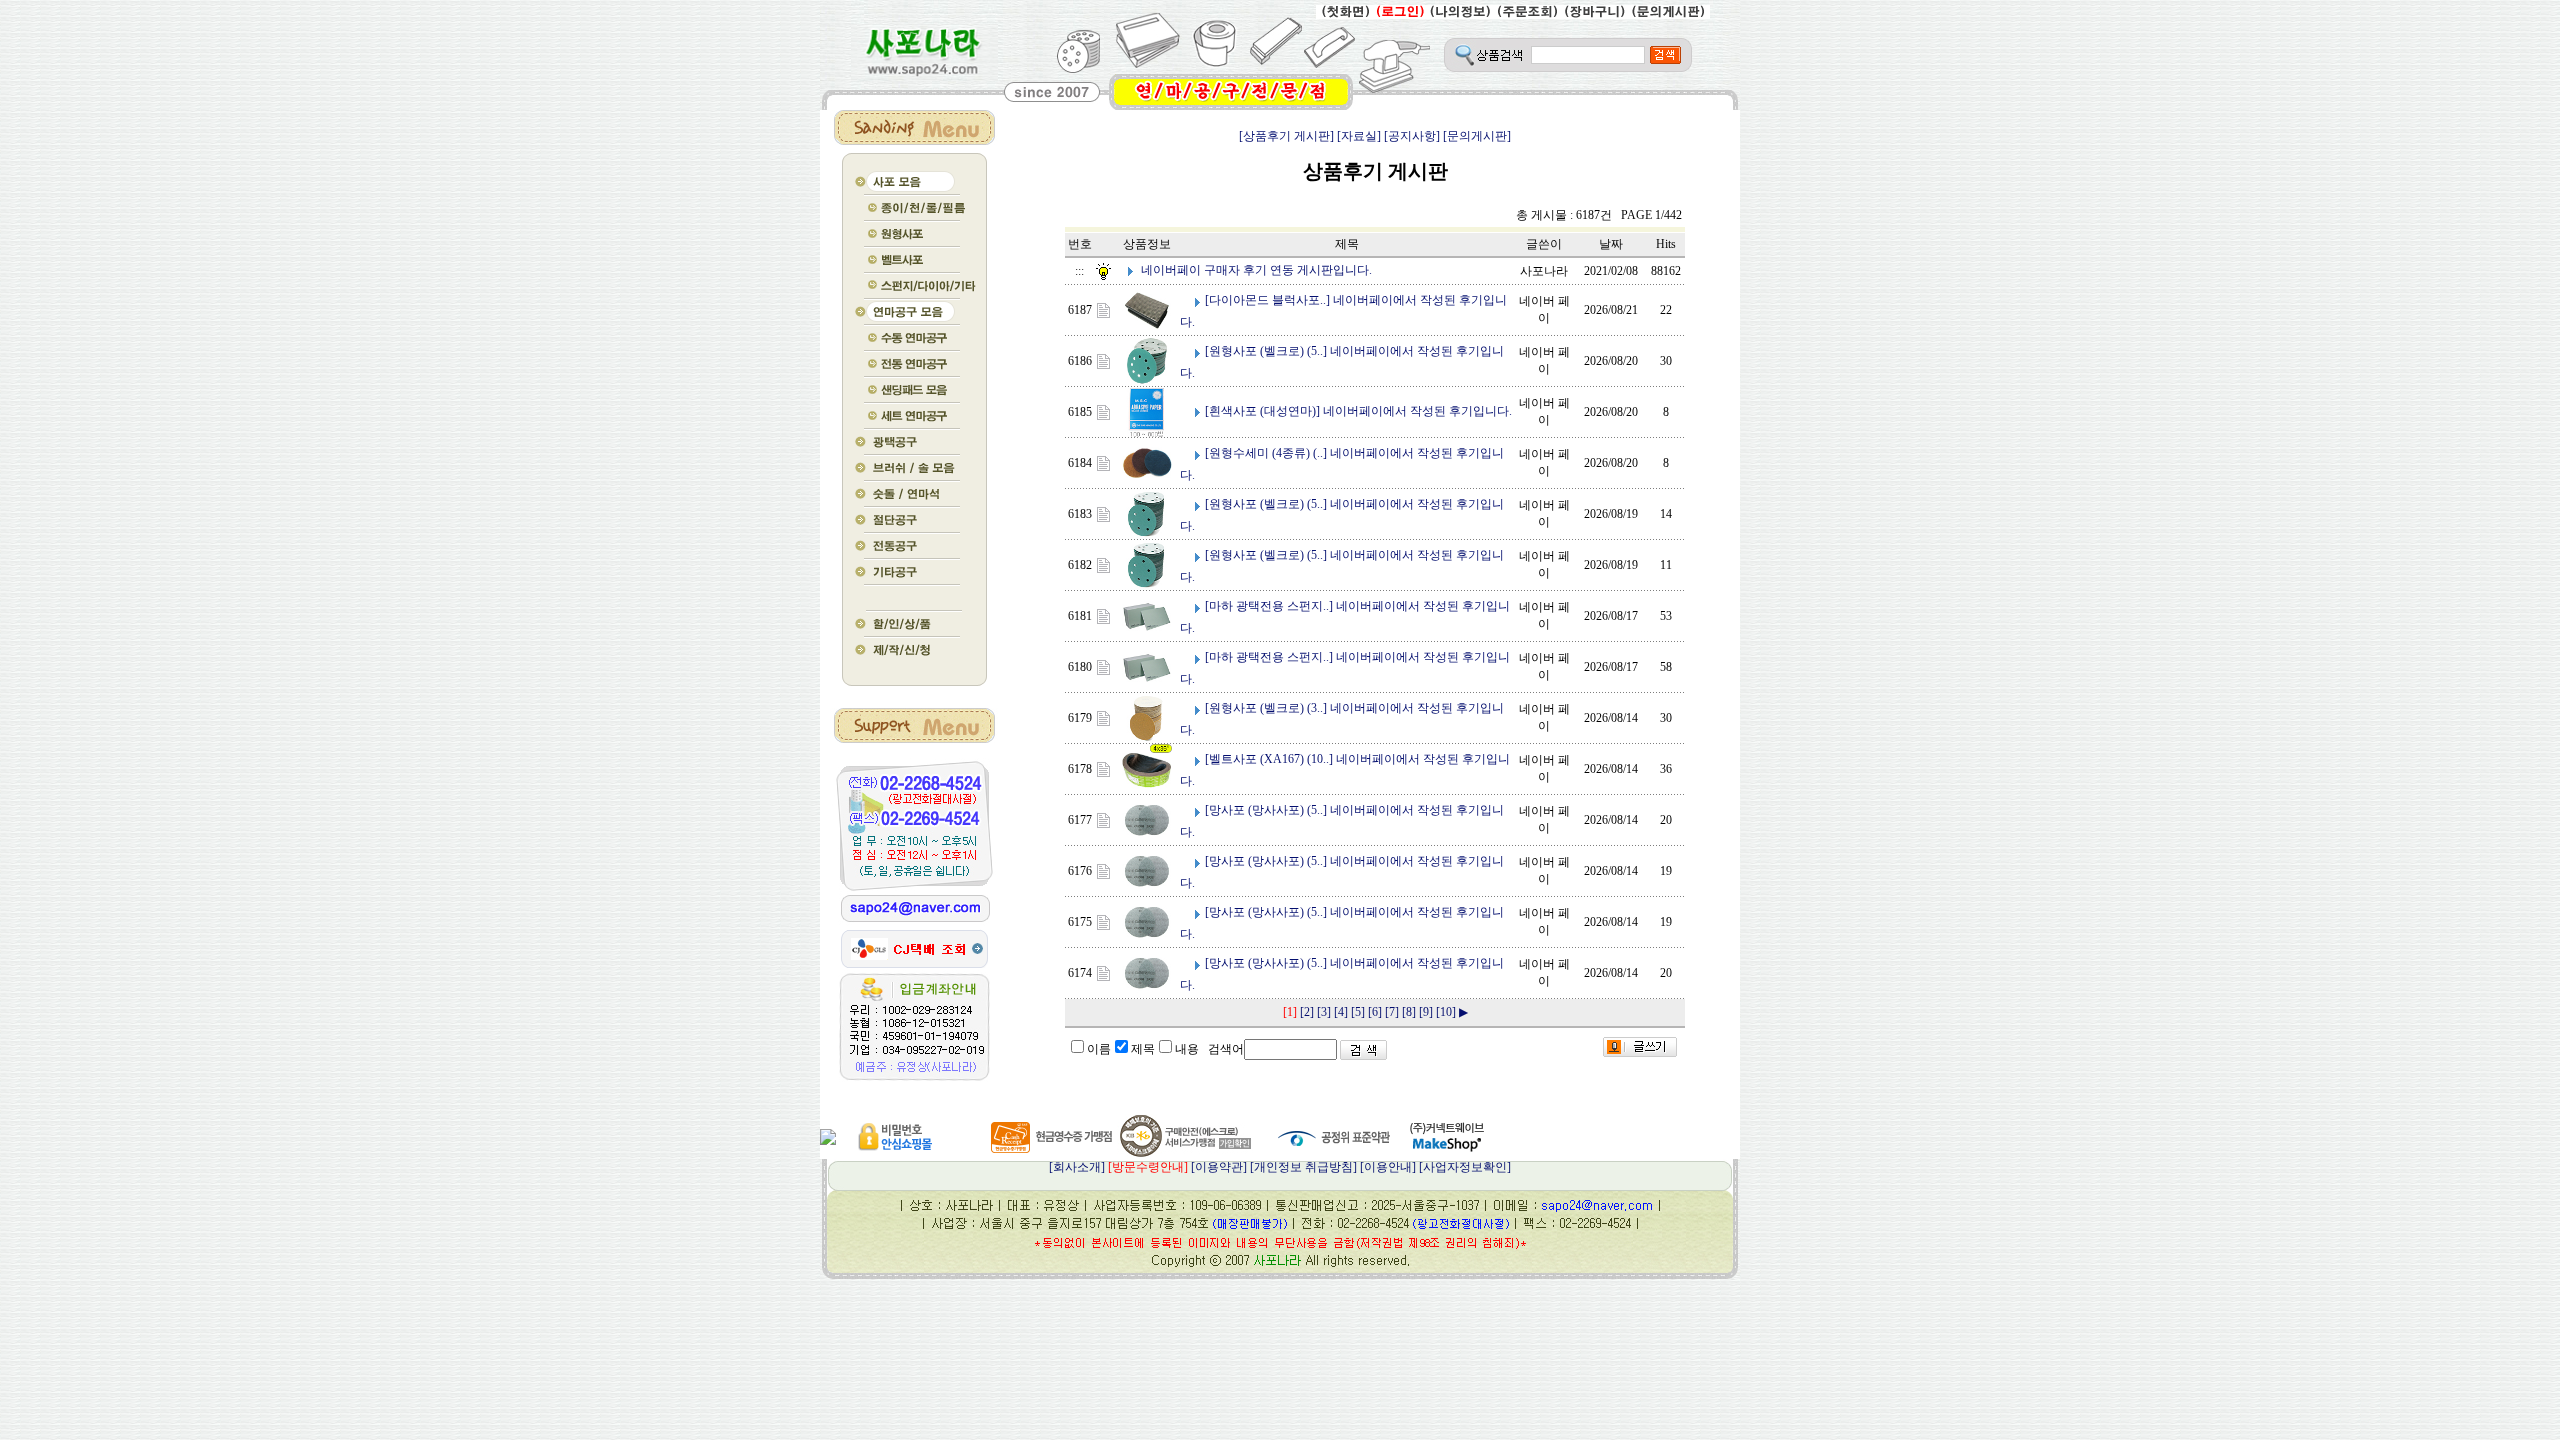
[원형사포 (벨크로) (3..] (1266, 708)
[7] (1392, 1012)
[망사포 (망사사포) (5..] (1266, 810)
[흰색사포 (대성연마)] (1262, 411)
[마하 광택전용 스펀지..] (1269, 606)
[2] (1307, 1012)
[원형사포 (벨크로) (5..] (1266, 351)
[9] (1426, 1012)
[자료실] (1359, 136)
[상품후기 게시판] (1286, 136)
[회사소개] (1118, 1167)
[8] (1409, 1012)
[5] (1358, 1012)
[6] (1375, 1012)
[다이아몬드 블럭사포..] (1267, 300)
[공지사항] (1412, 136)
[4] (1341, 1012)
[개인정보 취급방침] (1303, 1167)
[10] (1446, 1012)
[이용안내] (1388, 1167)
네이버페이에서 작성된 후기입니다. (1417, 411)
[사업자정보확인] (1465, 1167)
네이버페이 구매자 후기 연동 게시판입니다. (1256, 270)
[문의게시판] (1477, 136)
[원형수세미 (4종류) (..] (1266, 453)
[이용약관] (1219, 1167)
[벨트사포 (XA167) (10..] (1269, 759)
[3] (1324, 1012)
